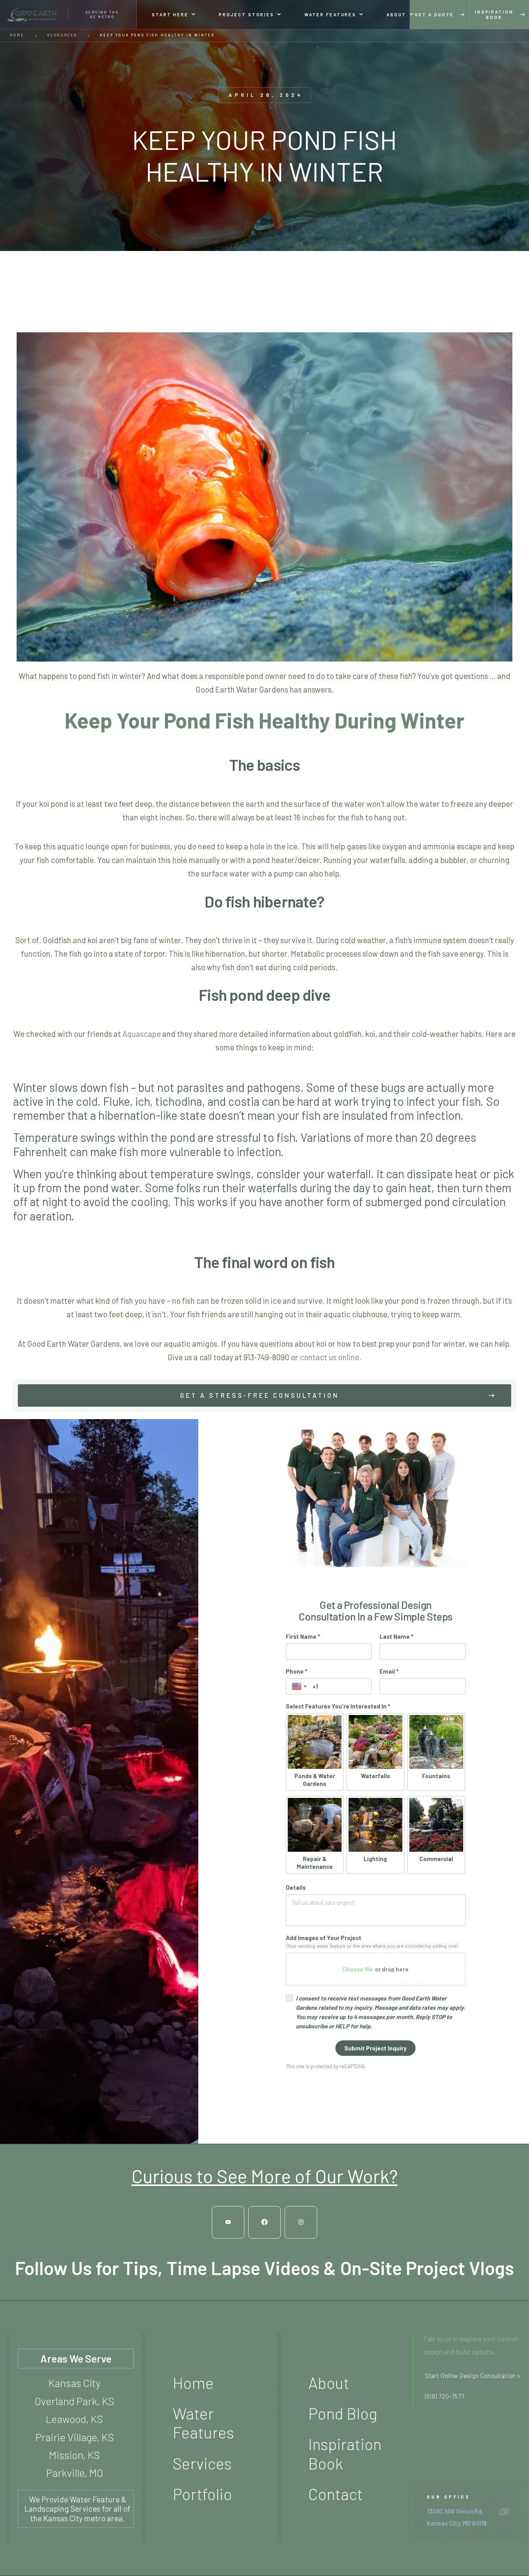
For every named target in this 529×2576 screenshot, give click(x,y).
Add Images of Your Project (324, 1938)
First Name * (303, 1636)
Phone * (296, 1671)
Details (296, 1887)
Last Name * (396, 1636)
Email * (389, 1671)
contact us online (329, 1357)
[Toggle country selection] (300, 1686)
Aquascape (142, 1034)
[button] (174, 15)
